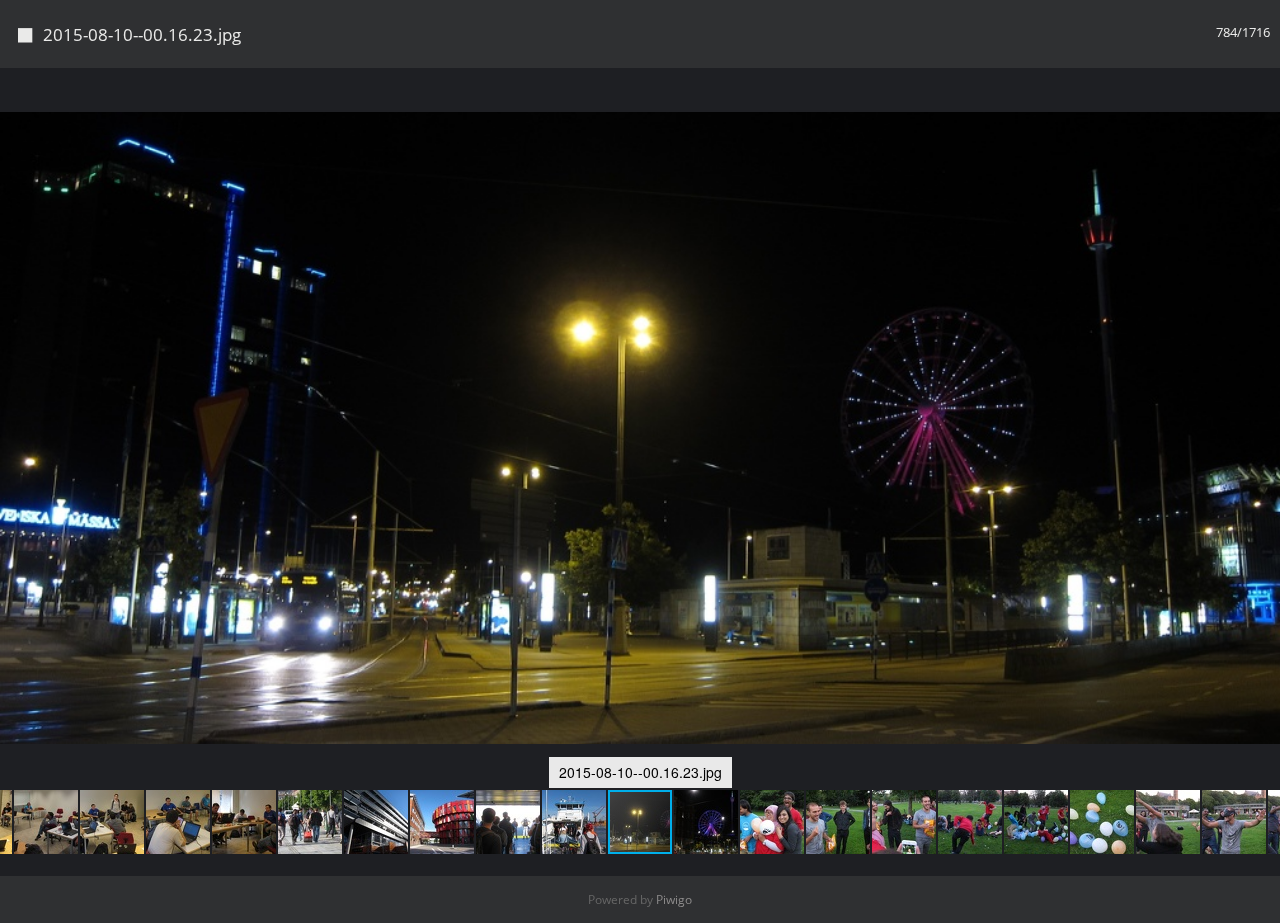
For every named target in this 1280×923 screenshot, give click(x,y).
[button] (47, 822)
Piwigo (674, 899)
